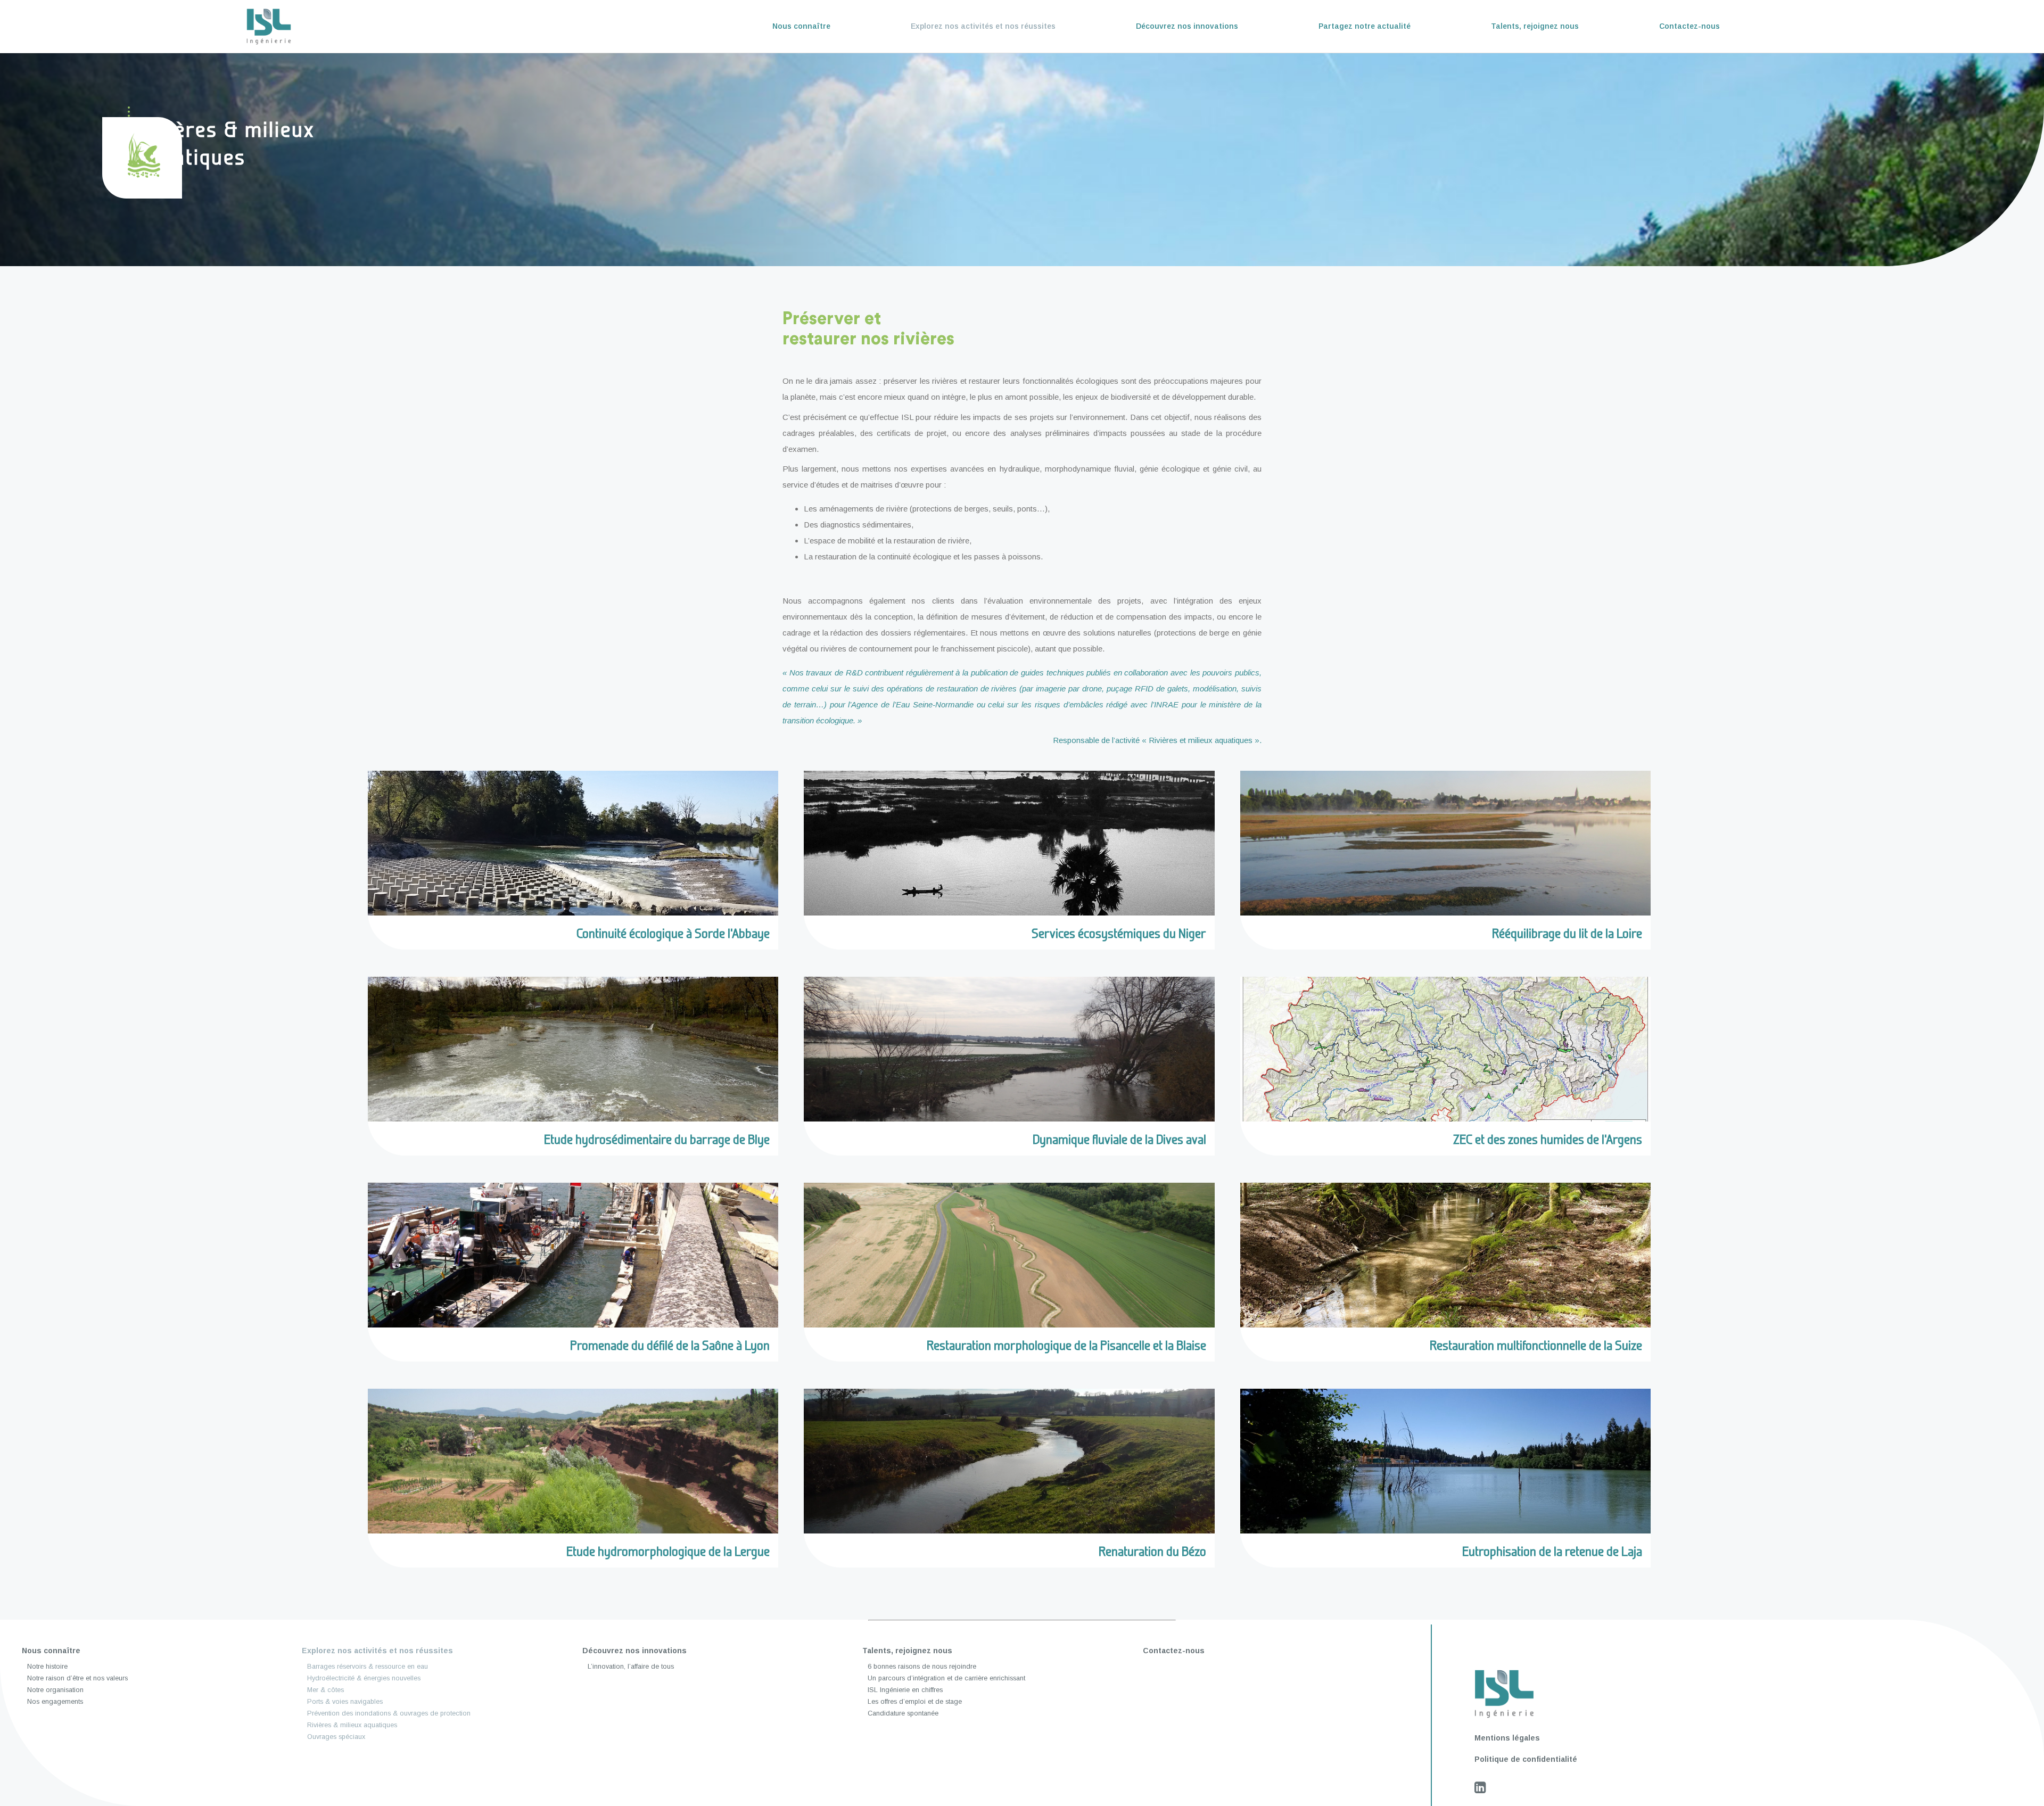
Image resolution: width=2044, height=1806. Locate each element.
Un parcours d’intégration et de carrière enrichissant (946, 1678)
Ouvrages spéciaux (336, 1737)
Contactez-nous (1689, 26)
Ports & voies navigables (345, 1702)
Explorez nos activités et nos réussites (983, 26)
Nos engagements (55, 1702)
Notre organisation (55, 1690)
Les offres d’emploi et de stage (915, 1702)
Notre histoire (47, 1667)
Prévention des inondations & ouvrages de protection (389, 1713)
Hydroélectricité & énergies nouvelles (364, 1678)
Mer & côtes (325, 1690)
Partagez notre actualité (1365, 26)
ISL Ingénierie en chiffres (905, 1690)
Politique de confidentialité (1526, 1759)
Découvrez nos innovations (1187, 26)
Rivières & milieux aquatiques (352, 1725)
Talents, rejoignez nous (1535, 26)
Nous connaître (801, 26)
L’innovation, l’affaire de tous (631, 1667)
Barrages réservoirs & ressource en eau (368, 1667)
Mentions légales (1507, 1738)
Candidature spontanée (903, 1713)
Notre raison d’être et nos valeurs (77, 1678)
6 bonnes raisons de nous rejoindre (922, 1667)
